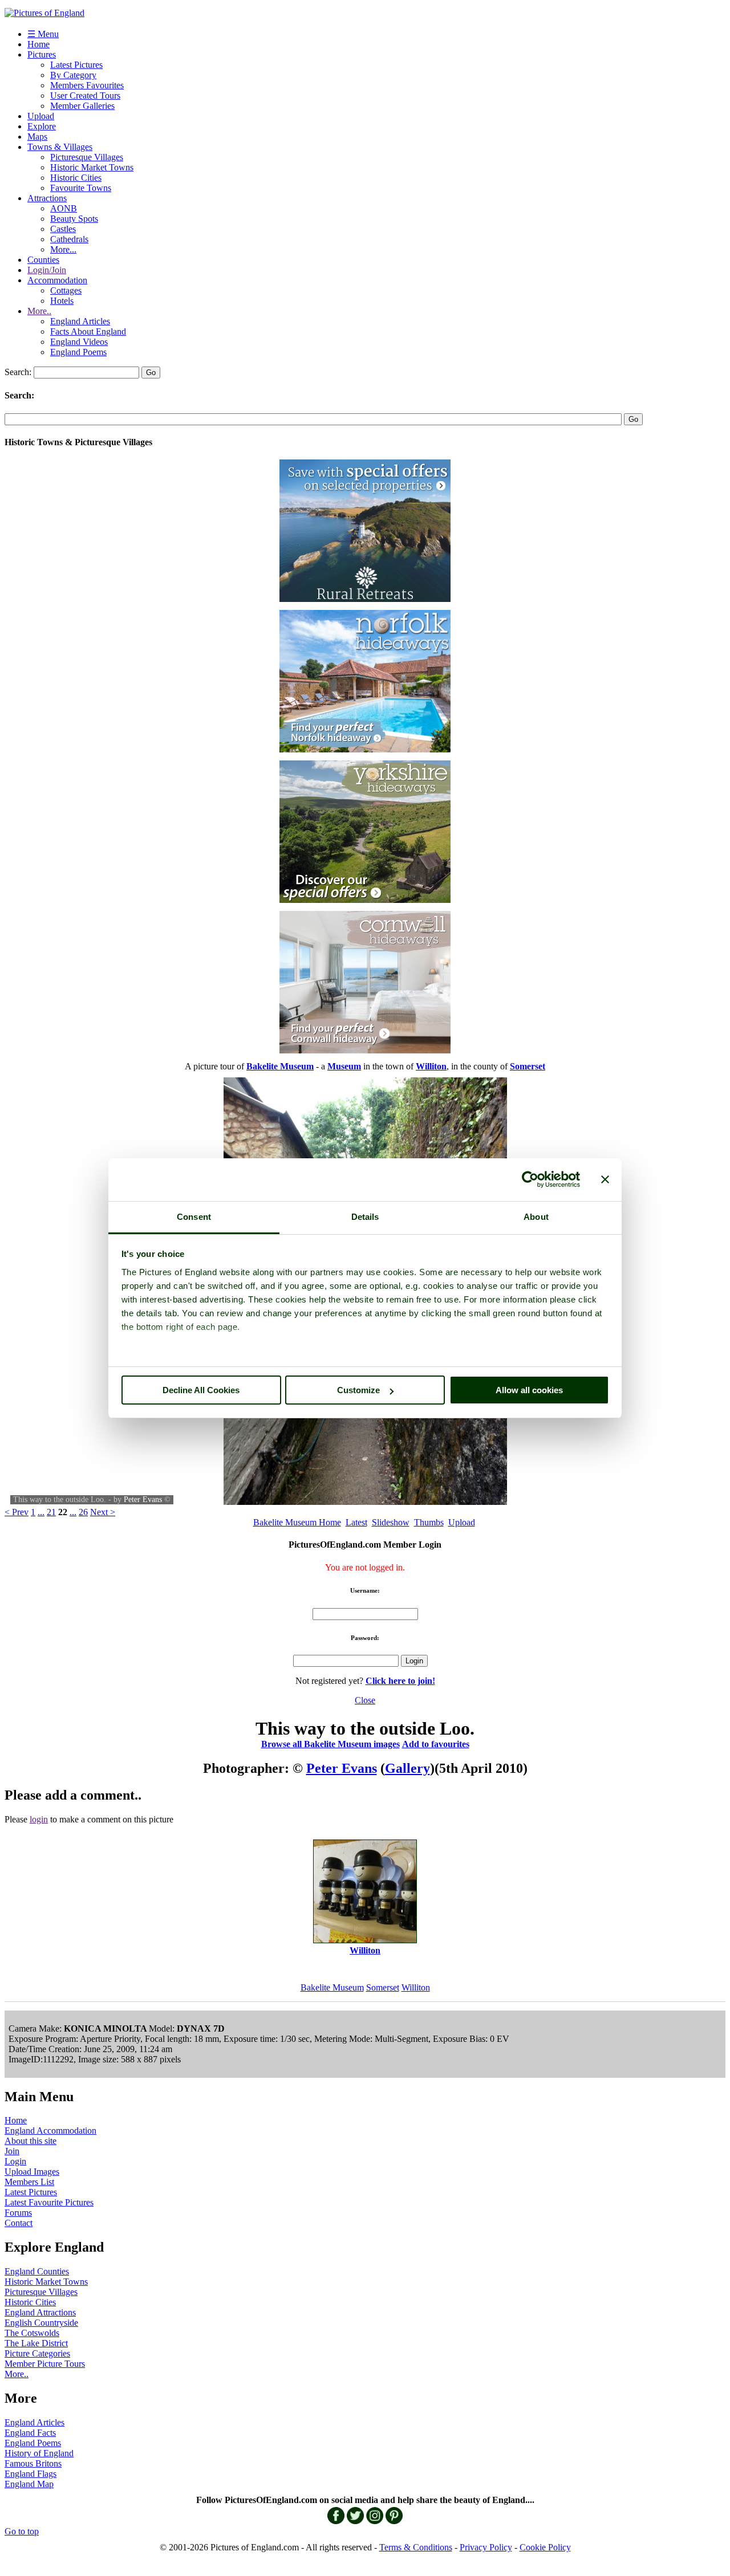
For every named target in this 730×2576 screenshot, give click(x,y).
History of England (39, 2453)
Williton (416, 1987)
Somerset (383, 1987)
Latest (356, 1522)
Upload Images (32, 2172)
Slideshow (391, 1522)
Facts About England (88, 331)
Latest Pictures (76, 65)
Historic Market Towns (92, 167)
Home (38, 44)
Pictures (42, 54)
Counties (43, 260)
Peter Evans (143, 1499)
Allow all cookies (529, 1390)
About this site (31, 2141)
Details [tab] (365, 1217)
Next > (103, 1512)
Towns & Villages (60, 147)
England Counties (37, 2271)
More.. (39, 311)
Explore (42, 126)
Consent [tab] (194, 1217)
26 (83, 1512)
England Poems (78, 352)
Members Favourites (87, 85)
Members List (29, 2182)
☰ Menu (43, 34)
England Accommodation (50, 2131)
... (41, 1512)
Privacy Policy (486, 2547)
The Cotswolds (32, 2333)
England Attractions (40, 2312)
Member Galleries (82, 106)
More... (63, 249)
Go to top (22, 2531)
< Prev (17, 1512)
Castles (63, 229)
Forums (18, 2213)
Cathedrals (69, 239)
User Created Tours (85, 95)
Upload (41, 116)
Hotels (62, 301)
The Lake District (36, 2343)
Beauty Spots (74, 219)
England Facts (30, 2433)
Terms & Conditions (416, 2547)
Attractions (47, 198)
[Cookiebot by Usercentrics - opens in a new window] (530, 1179)
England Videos (79, 342)
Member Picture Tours (45, 2364)
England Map (29, 2484)
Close (365, 1700)
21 (51, 1512)
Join (12, 2151)
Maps (37, 137)
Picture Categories (37, 2353)
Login (15, 2161)
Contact (19, 2223)
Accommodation (57, 280)
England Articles (80, 321)
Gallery (407, 1768)
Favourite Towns (81, 188)
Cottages (66, 290)
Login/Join (47, 270)
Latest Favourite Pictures (49, 2202)
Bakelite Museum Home (297, 1522)
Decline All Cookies (201, 1390)
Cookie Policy (545, 2547)
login (39, 1819)
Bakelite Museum (332, 1987)
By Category (73, 75)
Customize (358, 1390)
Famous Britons (33, 2463)
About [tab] (536, 1217)
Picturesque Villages (87, 157)
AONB (64, 208)
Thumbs (429, 1522)
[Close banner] (605, 1179)
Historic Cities (76, 178)
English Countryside (41, 2323)
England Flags (31, 2474)
